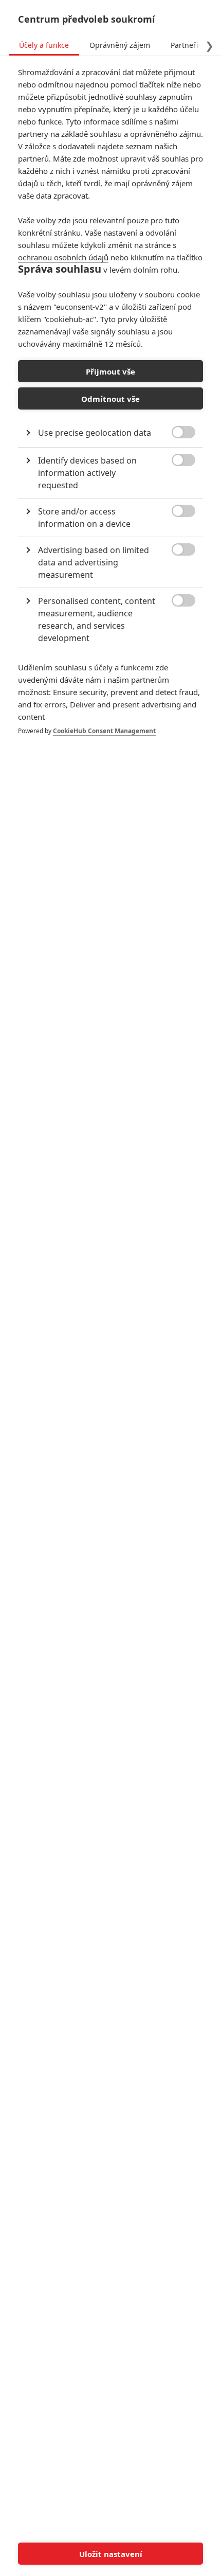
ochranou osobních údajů (63, 257)
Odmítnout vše (110, 399)
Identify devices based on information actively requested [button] (87, 473)
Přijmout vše (110, 371)
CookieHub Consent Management (104, 731)
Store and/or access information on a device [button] (84, 518)
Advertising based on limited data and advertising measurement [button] (94, 562)
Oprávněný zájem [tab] (120, 45)
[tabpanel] (110, 412)
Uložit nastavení (111, 2554)
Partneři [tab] (185, 45)
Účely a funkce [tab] (44, 45)
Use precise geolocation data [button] (95, 433)
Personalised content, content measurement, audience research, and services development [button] (97, 619)
